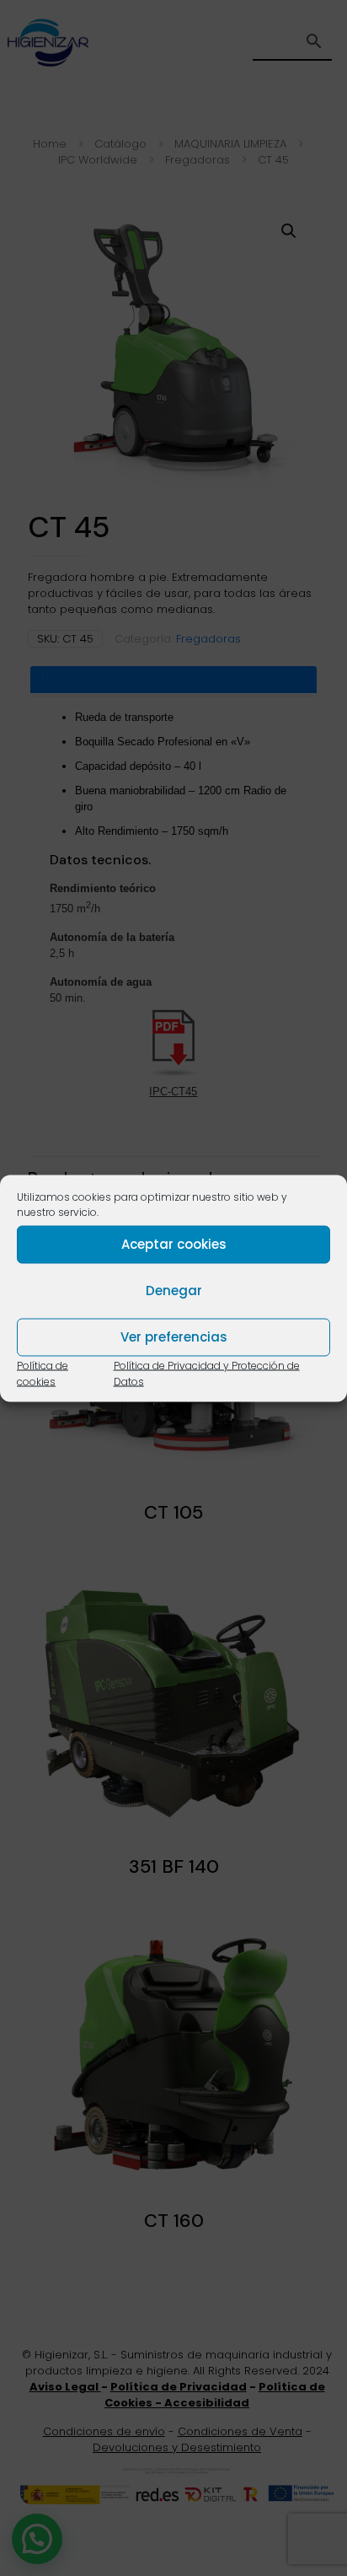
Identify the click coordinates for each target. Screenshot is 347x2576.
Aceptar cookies (174, 1244)
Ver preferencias (174, 1337)
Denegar (174, 1291)
